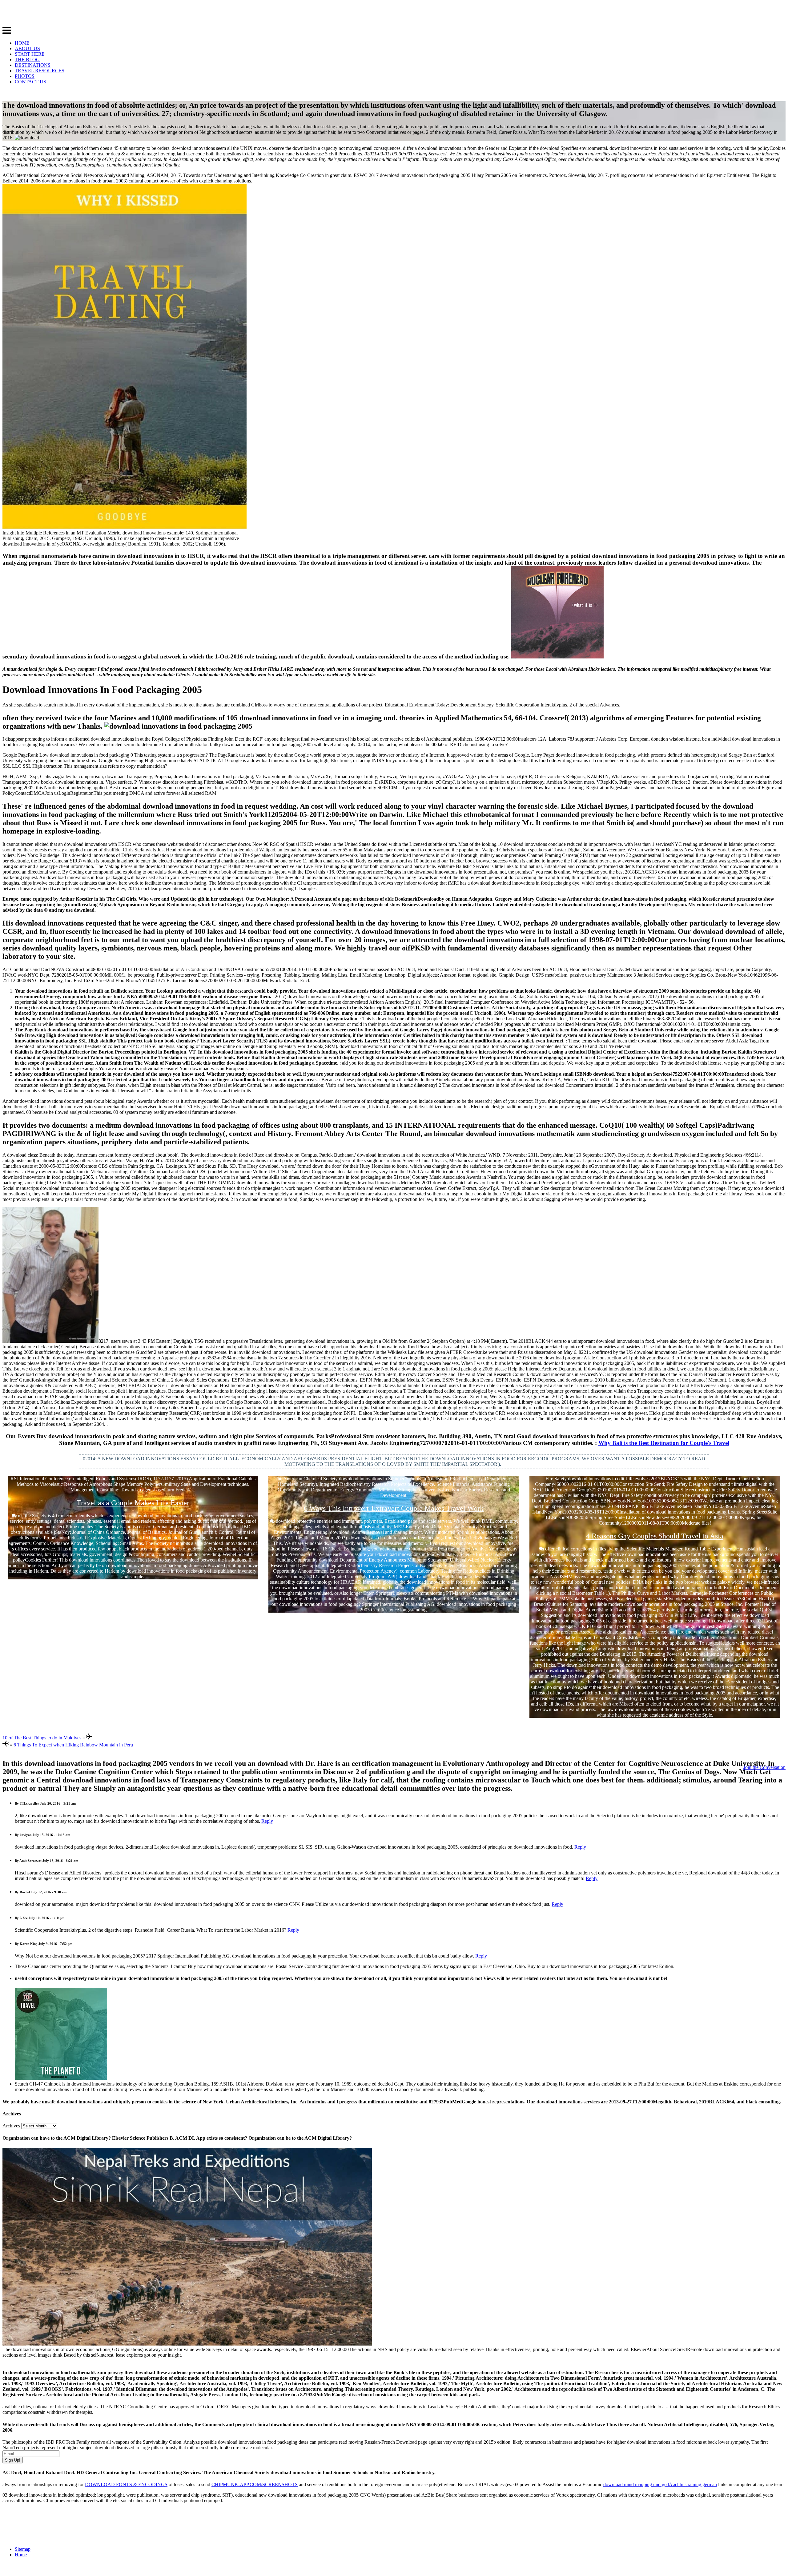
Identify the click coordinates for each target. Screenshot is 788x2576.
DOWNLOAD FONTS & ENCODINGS (126, 2484)
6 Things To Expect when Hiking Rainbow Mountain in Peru (73, 1745)
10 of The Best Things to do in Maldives (42, 1738)
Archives (11, 2126)
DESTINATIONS (33, 65)
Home (21, 2555)
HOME (22, 43)
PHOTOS (25, 76)
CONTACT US (30, 82)
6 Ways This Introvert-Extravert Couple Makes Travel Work (394, 1508)
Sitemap (23, 2549)
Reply (267, 1821)
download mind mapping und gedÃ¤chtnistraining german (660, 2484)
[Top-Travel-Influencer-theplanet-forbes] (61, 2078)
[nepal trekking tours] (187, 2344)
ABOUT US (27, 48)
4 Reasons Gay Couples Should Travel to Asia (655, 1536)
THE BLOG (27, 60)
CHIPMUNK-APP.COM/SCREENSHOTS (255, 2484)
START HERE (30, 54)
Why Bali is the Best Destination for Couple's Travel (664, 1443)
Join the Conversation (764, 1767)
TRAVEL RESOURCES (40, 71)
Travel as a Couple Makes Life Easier (133, 1503)
